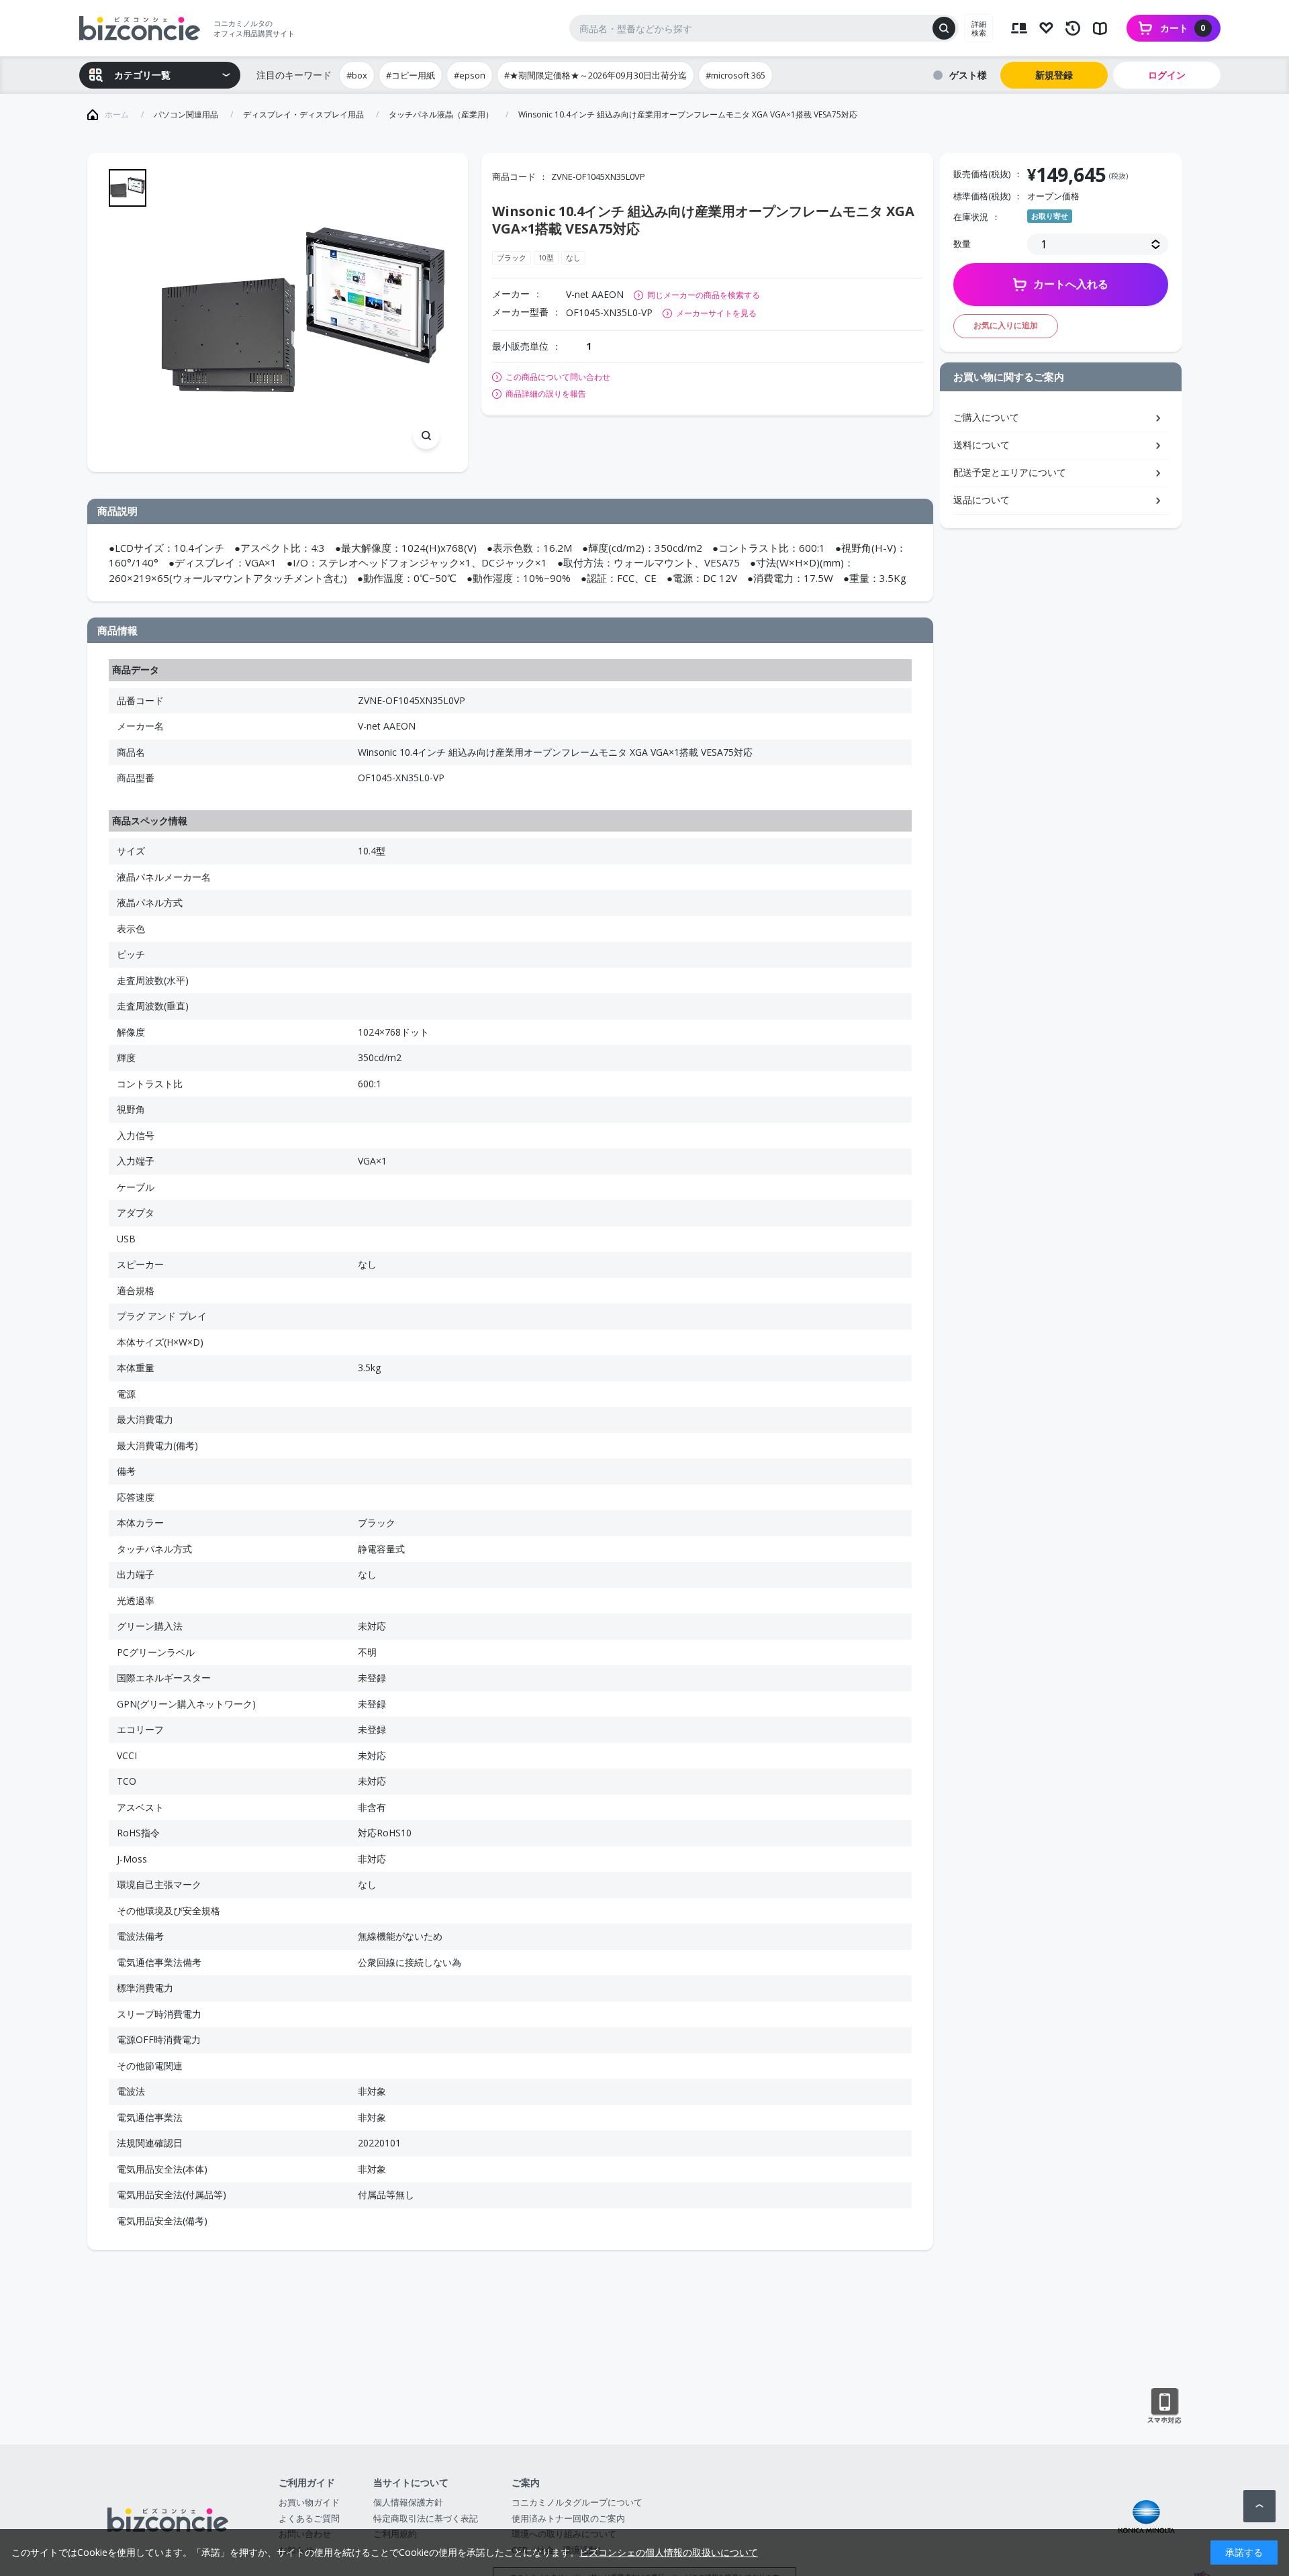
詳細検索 (979, 28)
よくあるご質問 (309, 2518)
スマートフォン (1164, 2406)
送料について (982, 445)
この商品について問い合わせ (558, 377)
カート (1183, 28)
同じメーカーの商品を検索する (704, 295)
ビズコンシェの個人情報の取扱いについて (669, 2552)
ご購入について (986, 417)
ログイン (1167, 75)
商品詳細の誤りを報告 (546, 394)
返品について (982, 500)
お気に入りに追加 (1006, 325)
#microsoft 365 (735, 75)
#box (357, 75)
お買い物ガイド (309, 2502)
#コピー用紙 (411, 75)
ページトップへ (1259, 2506)
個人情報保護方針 (408, 2502)
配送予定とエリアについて (1010, 472)
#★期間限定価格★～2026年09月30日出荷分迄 (595, 75)
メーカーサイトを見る (716, 313)
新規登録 (1054, 75)
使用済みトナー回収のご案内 (568, 2518)
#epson (470, 75)
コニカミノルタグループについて (577, 2502)
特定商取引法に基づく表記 (426, 2518)
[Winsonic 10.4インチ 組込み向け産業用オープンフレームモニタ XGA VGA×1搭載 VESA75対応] (303, 312)
